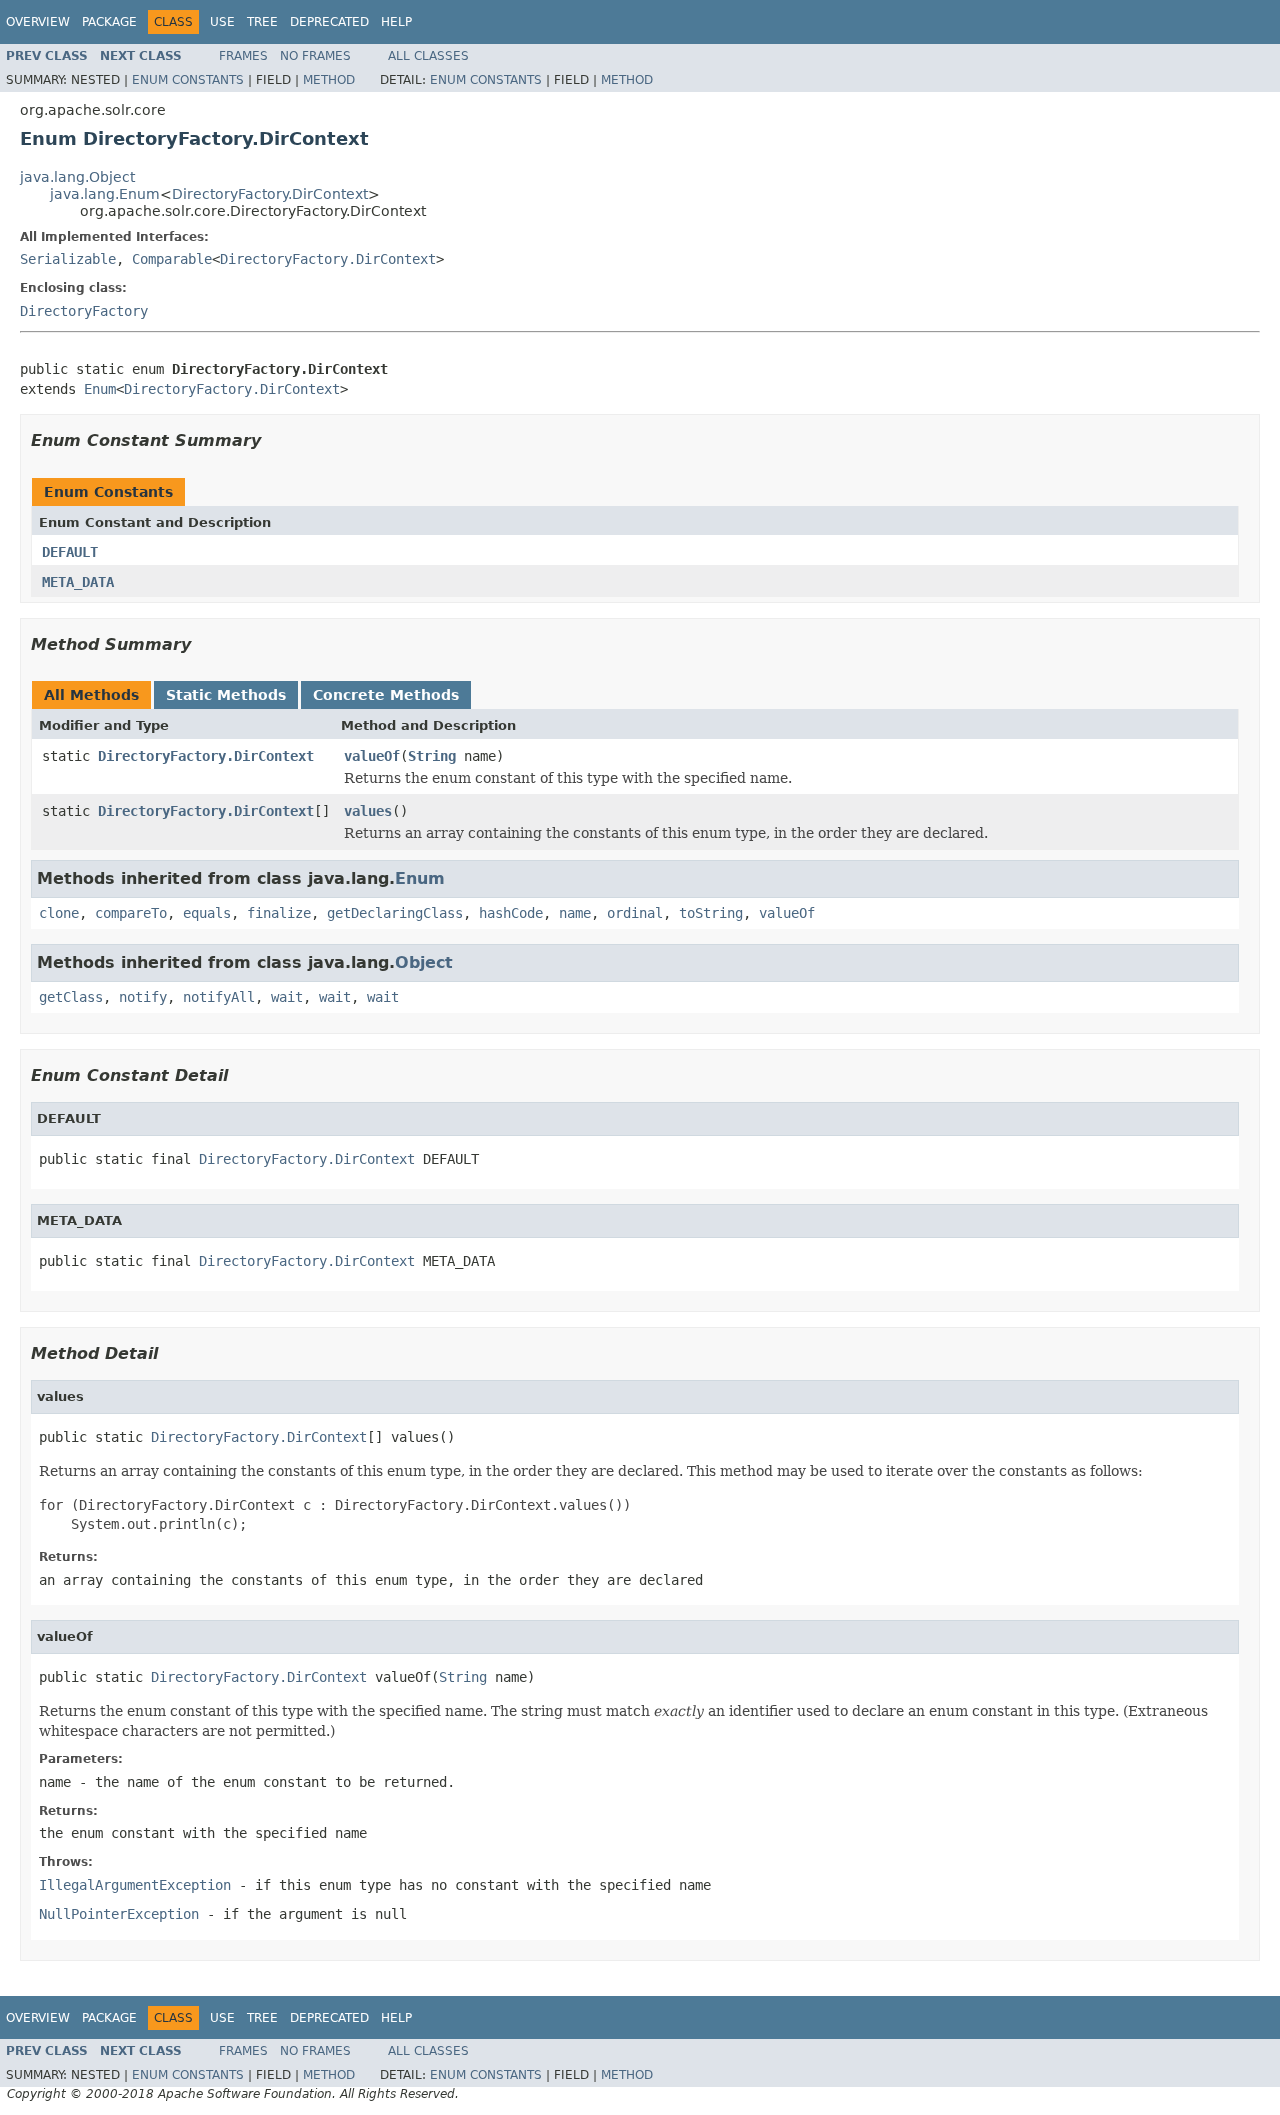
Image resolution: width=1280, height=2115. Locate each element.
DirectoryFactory (84, 311)
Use (222, 22)
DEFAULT (70, 552)
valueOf (372, 756)
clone (59, 913)
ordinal (635, 913)
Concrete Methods (386, 695)
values (368, 811)
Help (396, 22)
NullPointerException (119, 1914)
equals (207, 913)
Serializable (68, 259)
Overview (38, 22)
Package (109, 22)
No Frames (315, 56)
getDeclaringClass (395, 913)
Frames (243, 56)
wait (287, 997)
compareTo (131, 913)
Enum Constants (188, 80)
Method (329, 80)
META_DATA (78, 582)
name (575, 913)
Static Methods (226, 695)
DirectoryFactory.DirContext (270, 194)
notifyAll (219, 997)
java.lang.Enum (105, 194)
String (432, 756)
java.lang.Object (77, 177)
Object (424, 962)
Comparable (172, 259)
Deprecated (329, 22)
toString (711, 913)
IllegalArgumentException (135, 1885)
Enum (100, 389)
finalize (279, 913)
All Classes (428, 56)
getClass (71, 997)
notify (143, 997)
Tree (262, 22)
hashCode (511, 913)
